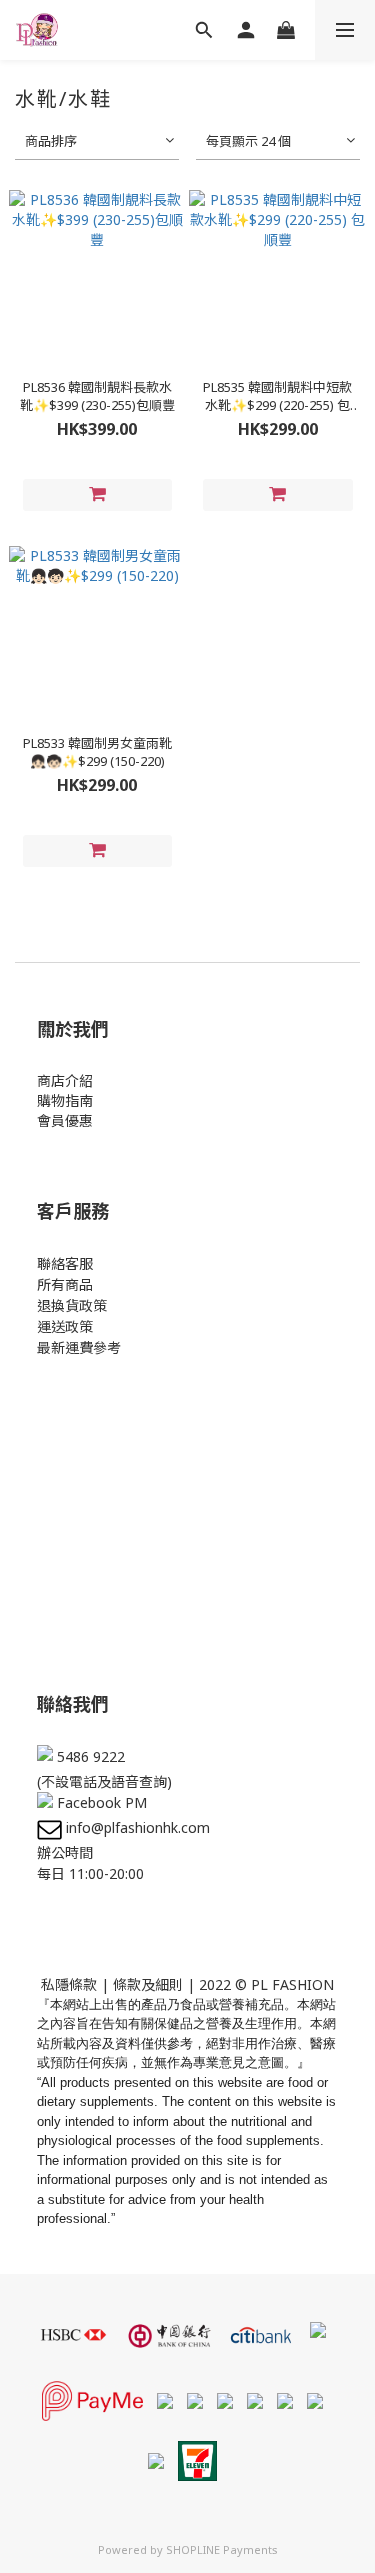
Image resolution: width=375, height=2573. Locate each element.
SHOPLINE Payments (222, 2549)
